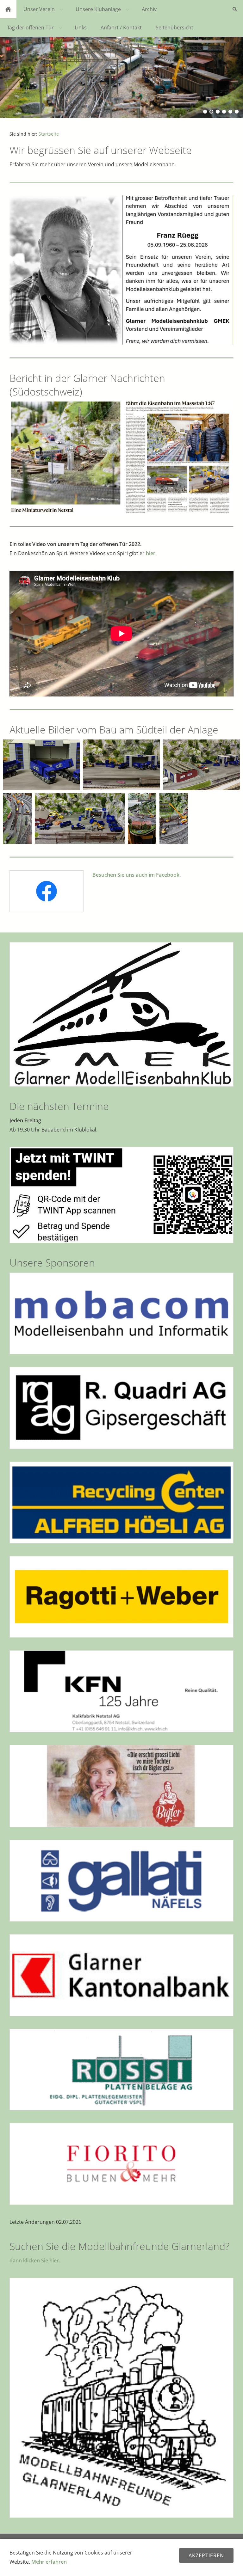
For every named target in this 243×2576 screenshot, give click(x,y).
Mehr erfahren (49, 2562)
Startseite (49, 134)
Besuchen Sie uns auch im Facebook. (137, 875)
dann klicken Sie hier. (35, 2260)
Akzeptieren (206, 2555)
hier (151, 553)
